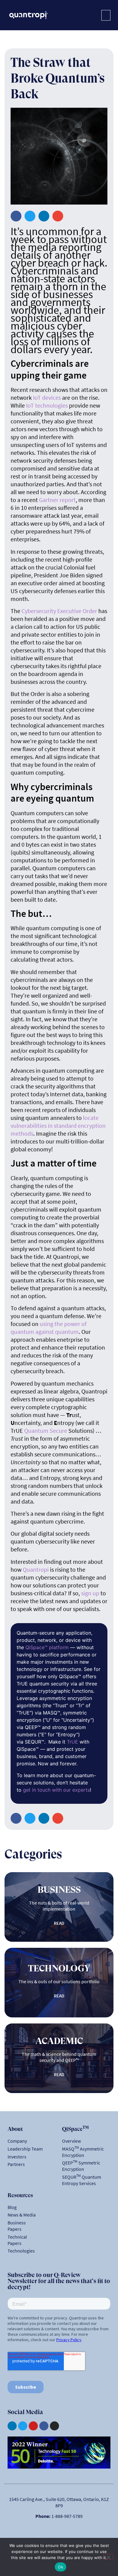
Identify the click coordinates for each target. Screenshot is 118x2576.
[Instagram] (54, 2426)
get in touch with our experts (56, 1790)
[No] (108, 2557)
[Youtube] (33, 2426)
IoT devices (47, 397)
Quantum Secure (46, 1431)
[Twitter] (23, 2426)
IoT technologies (47, 405)
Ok (61, 2567)
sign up (90, 1593)
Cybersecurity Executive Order (60, 611)
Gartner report (57, 500)
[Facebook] (44, 2426)
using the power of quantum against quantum (49, 1328)
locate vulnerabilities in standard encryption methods (58, 1126)
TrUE (72, 1742)
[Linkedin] (12, 2426)
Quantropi (36, 1569)
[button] (106, 15)
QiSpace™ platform (47, 1647)
